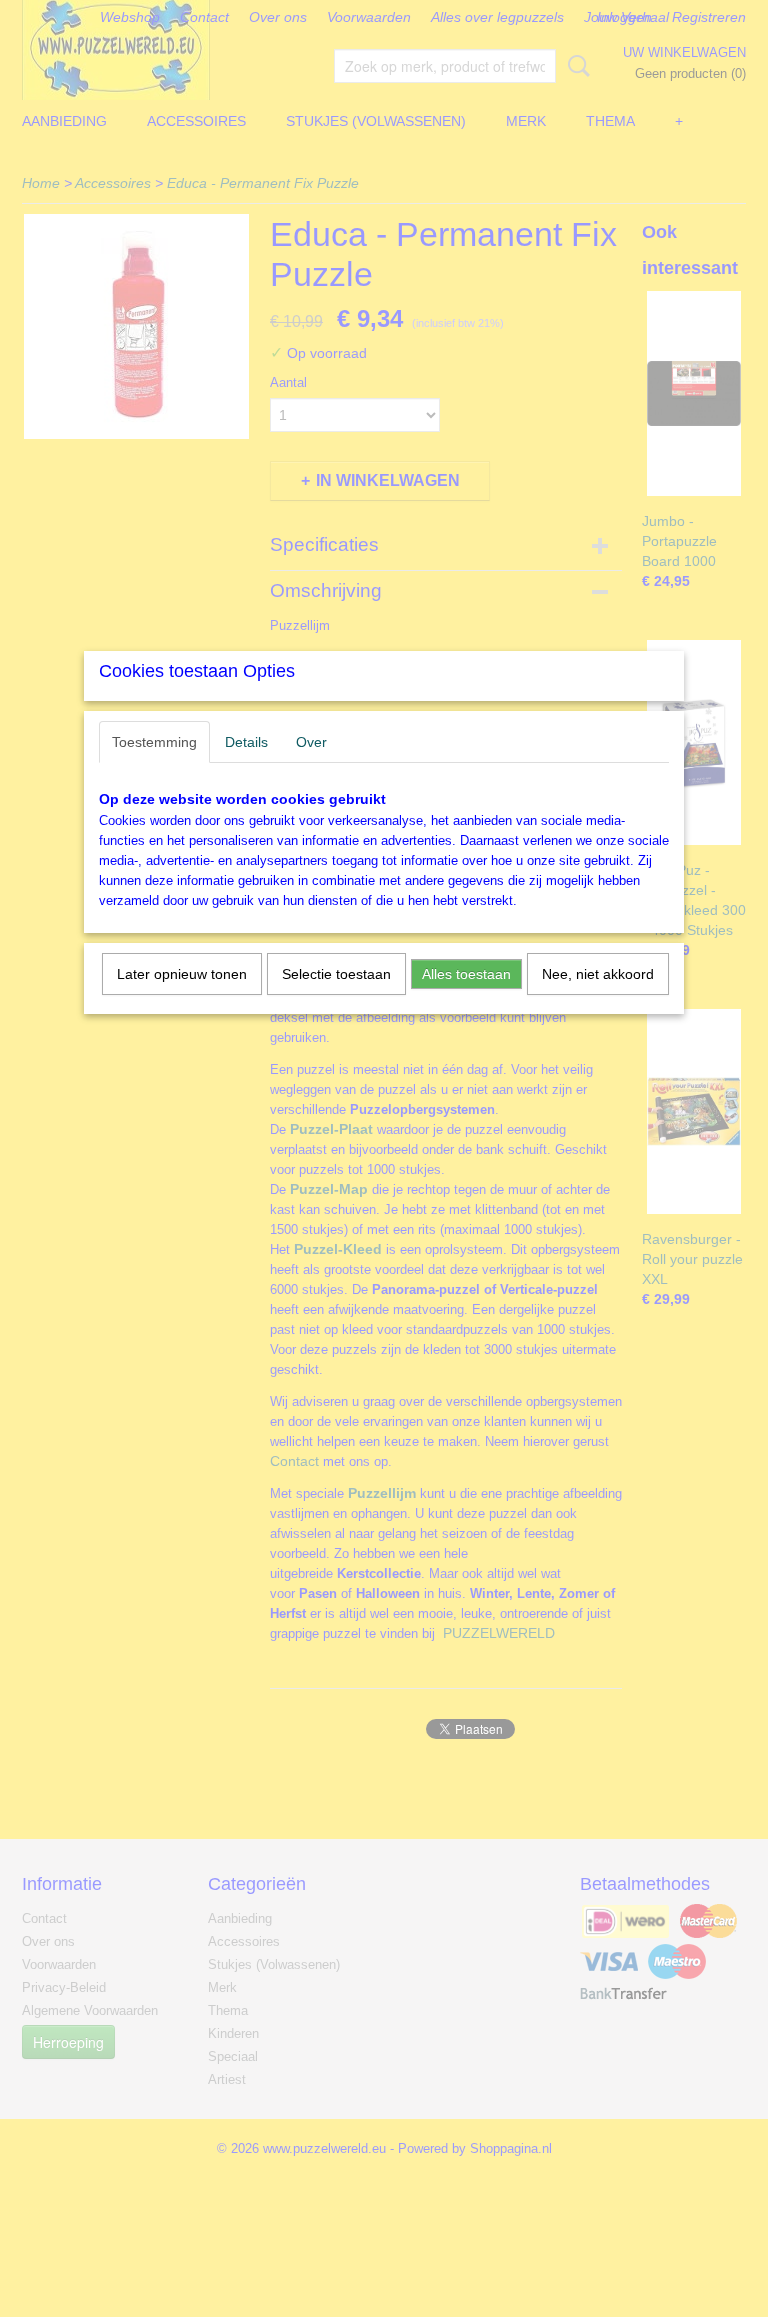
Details (246, 742)
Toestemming (154, 742)
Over (311, 742)
